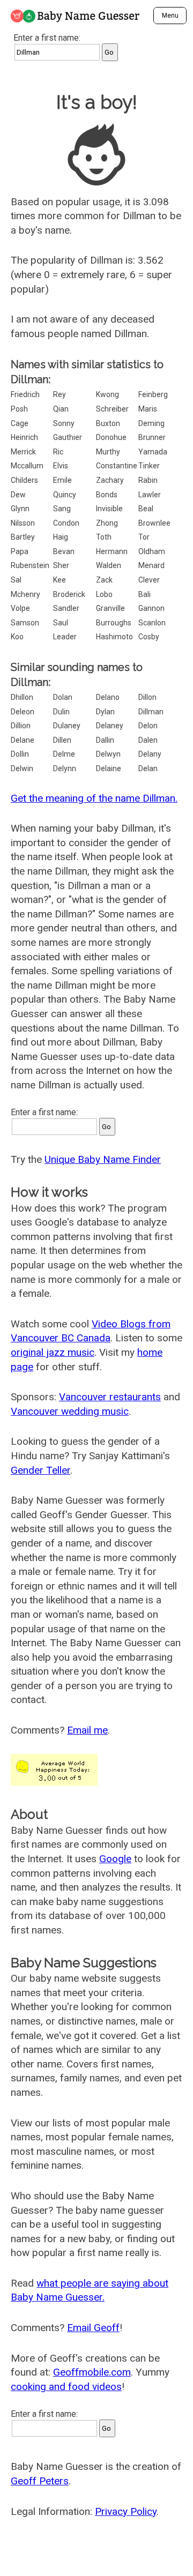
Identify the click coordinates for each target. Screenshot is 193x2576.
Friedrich (25, 394)
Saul (61, 623)
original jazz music (53, 1352)
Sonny (64, 423)
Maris (148, 409)
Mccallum (27, 466)
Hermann (112, 551)
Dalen (148, 740)
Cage (20, 423)
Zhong (107, 523)
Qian (61, 409)
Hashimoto (114, 637)
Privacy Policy (126, 2511)
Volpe (20, 608)
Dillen (62, 740)
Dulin (61, 712)
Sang (62, 509)
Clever (149, 580)
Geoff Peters (40, 2481)
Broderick (69, 594)
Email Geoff (93, 2328)
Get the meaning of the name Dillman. (94, 798)
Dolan (63, 697)
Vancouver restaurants (110, 1397)
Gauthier (68, 437)
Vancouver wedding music (70, 1411)
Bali (144, 594)
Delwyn (108, 754)
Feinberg (153, 394)
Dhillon (22, 697)
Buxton (108, 423)
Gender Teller (40, 1470)
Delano (108, 697)
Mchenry (25, 594)
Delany (150, 754)
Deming (151, 423)
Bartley (23, 537)
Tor (144, 537)
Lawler (150, 495)
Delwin (22, 768)
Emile (62, 480)
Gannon (151, 608)
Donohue (111, 437)
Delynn (65, 768)
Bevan (64, 551)
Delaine (109, 768)
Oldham (152, 551)
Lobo (104, 594)
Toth (104, 537)
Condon (66, 523)
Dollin (20, 754)
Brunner (152, 437)
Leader (65, 637)
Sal (16, 580)
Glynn (20, 509)
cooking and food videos (66, 2387)
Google (115, 1859)
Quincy (65, 495)
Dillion (21, 726)
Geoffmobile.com (92, 2372)
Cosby (149, 637)
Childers (24, 480)
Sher (61, 565)
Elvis (61, 466)
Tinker (149, 466)
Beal (146, 509)
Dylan (105, 712)
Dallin (105, 740)
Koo (17, 637)
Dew (18, 495)
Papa (20, 551)
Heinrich (24, 437)
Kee (60, 580)
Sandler (66, 608)
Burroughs (114, 623)
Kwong (107, 394)
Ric (58, 452)
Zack (104, 580)
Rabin (148, 480)
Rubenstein (30, 565)
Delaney (110, 726)
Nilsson (23, 523)
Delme (64, 754)
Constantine (117, 466)
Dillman (151, 712)
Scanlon (152, 623)
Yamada (153, 452)
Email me (87, 1730)
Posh (19, 409)
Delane (23, 740)
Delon (148, 726)
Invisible (109, 509)
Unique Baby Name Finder (103, 1159)
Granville (110, 608)
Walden (109, 565)
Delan (148, 768)
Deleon (23, 712)
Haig (61, 537)
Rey (60, 394)
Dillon (147, 697)
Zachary (110, 480)
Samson (25, 623)
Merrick (23, 452)
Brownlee (154, 523)
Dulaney (67, 726)
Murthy (108, 452)
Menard (151, 565)
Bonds (107, 495)
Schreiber (112, 409)
